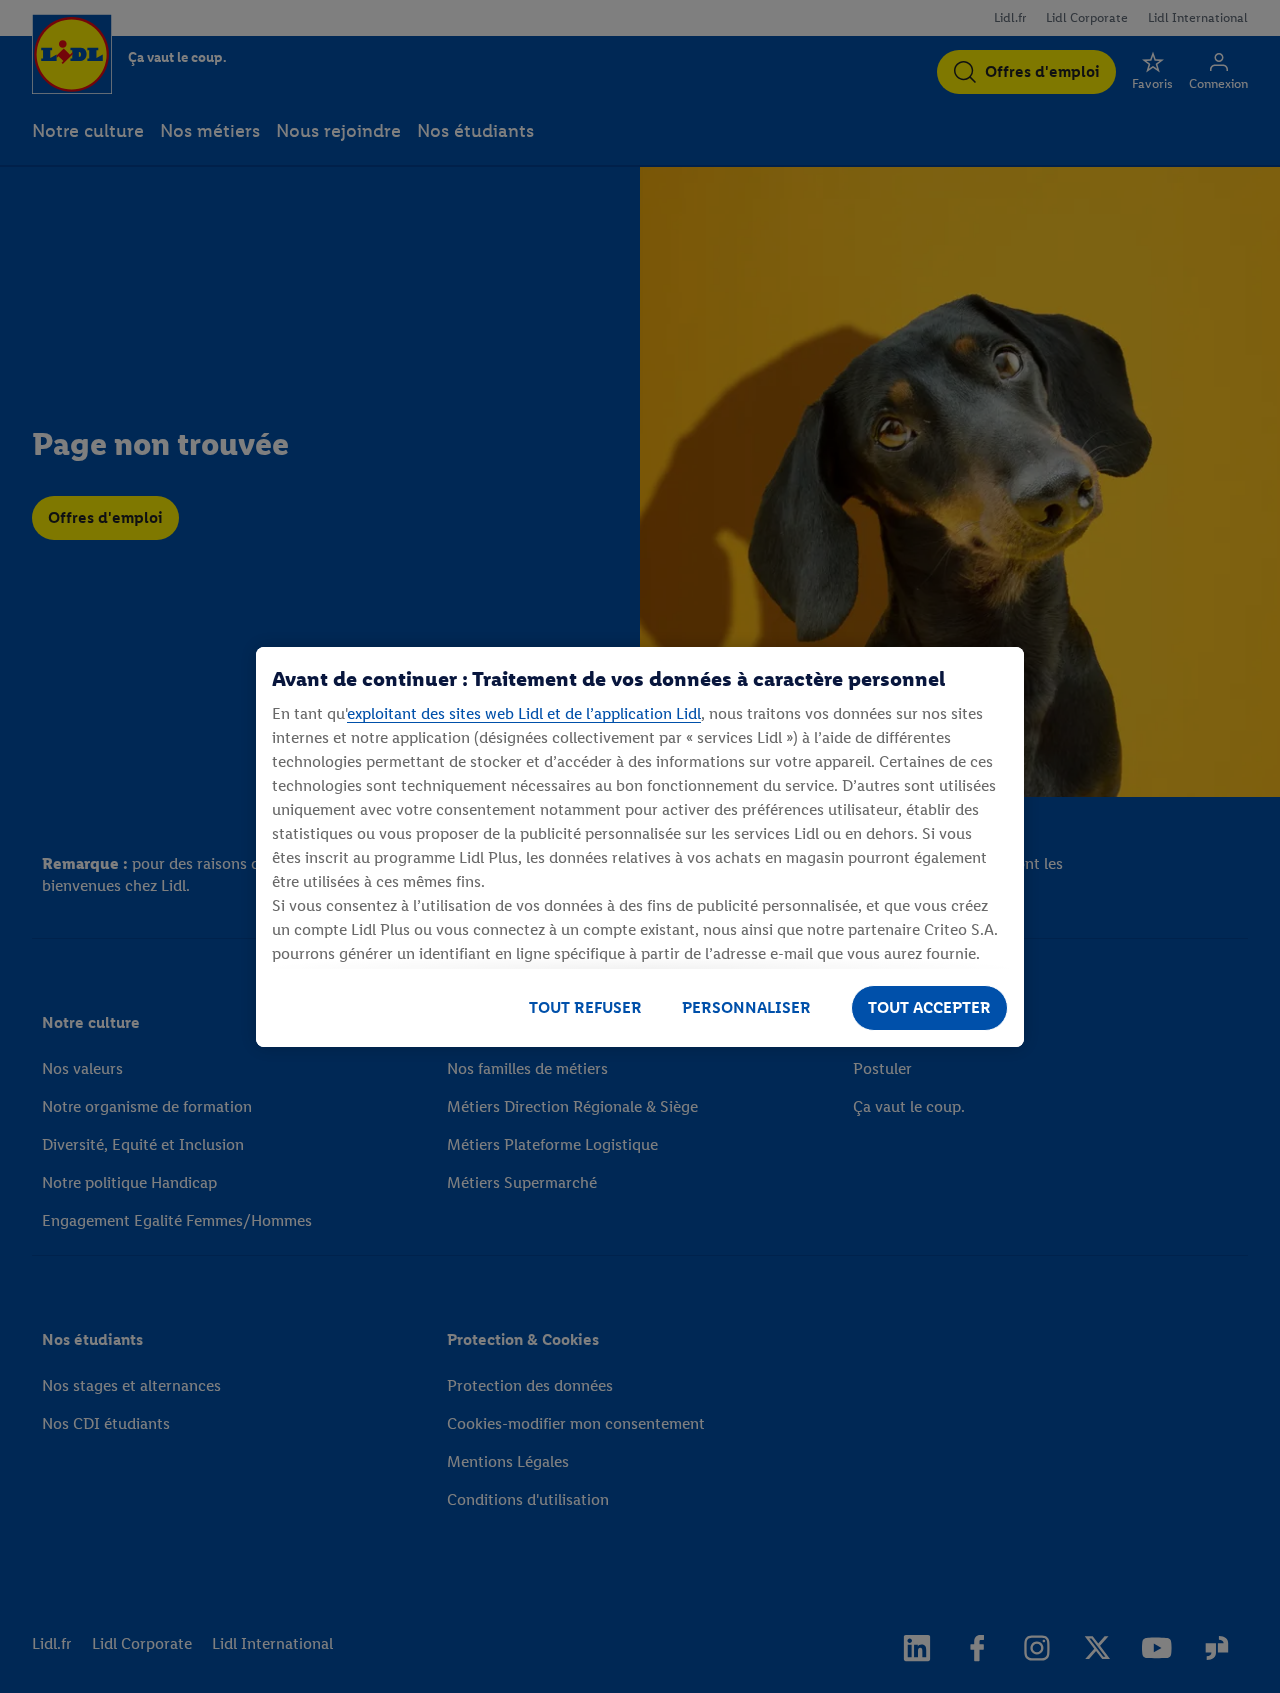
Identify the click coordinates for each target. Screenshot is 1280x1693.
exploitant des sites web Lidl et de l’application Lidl (524, 713)
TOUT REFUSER (585, 1007)
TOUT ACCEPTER (929, 1007)
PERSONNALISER (746, 1007)
